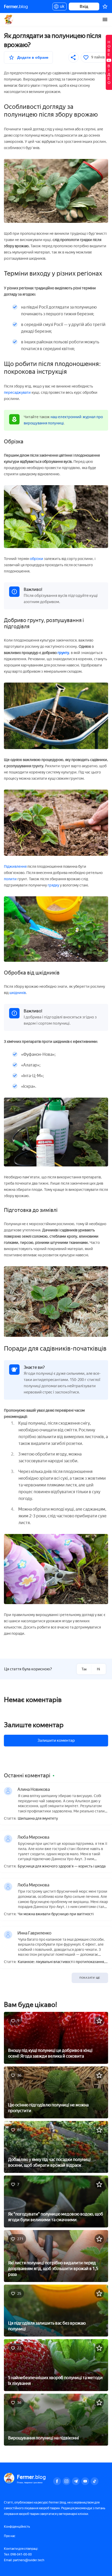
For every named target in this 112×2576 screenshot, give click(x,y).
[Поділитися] (73, 57)
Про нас (10, 2536)
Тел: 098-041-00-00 (18, 2554)
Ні (98, 1669)
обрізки (37, 559)
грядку (53, 885)
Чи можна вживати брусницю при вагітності (56, 1914)
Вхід (84, 6)
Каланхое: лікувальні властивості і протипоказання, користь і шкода (61, 1962)
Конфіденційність (17, 2527)
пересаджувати (17, 393)
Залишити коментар (56, 1740)
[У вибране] (99, 2021)
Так (84, 1669)
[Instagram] (66, 2481)
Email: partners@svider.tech (24, 2560)
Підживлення (15, 867)
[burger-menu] (105, 19)
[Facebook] (57, 2481)
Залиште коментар (34, 1725)
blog (16, 6)
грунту (63, 653)
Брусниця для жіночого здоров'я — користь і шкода (62, 1866)
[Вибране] (105, 6)
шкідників (17, 993)
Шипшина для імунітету (38, 1819)
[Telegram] (76, 2481)
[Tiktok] (95, 2481)
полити (11, 879)
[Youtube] (85, 2481)
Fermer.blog (9, 19)
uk (61, 7)
